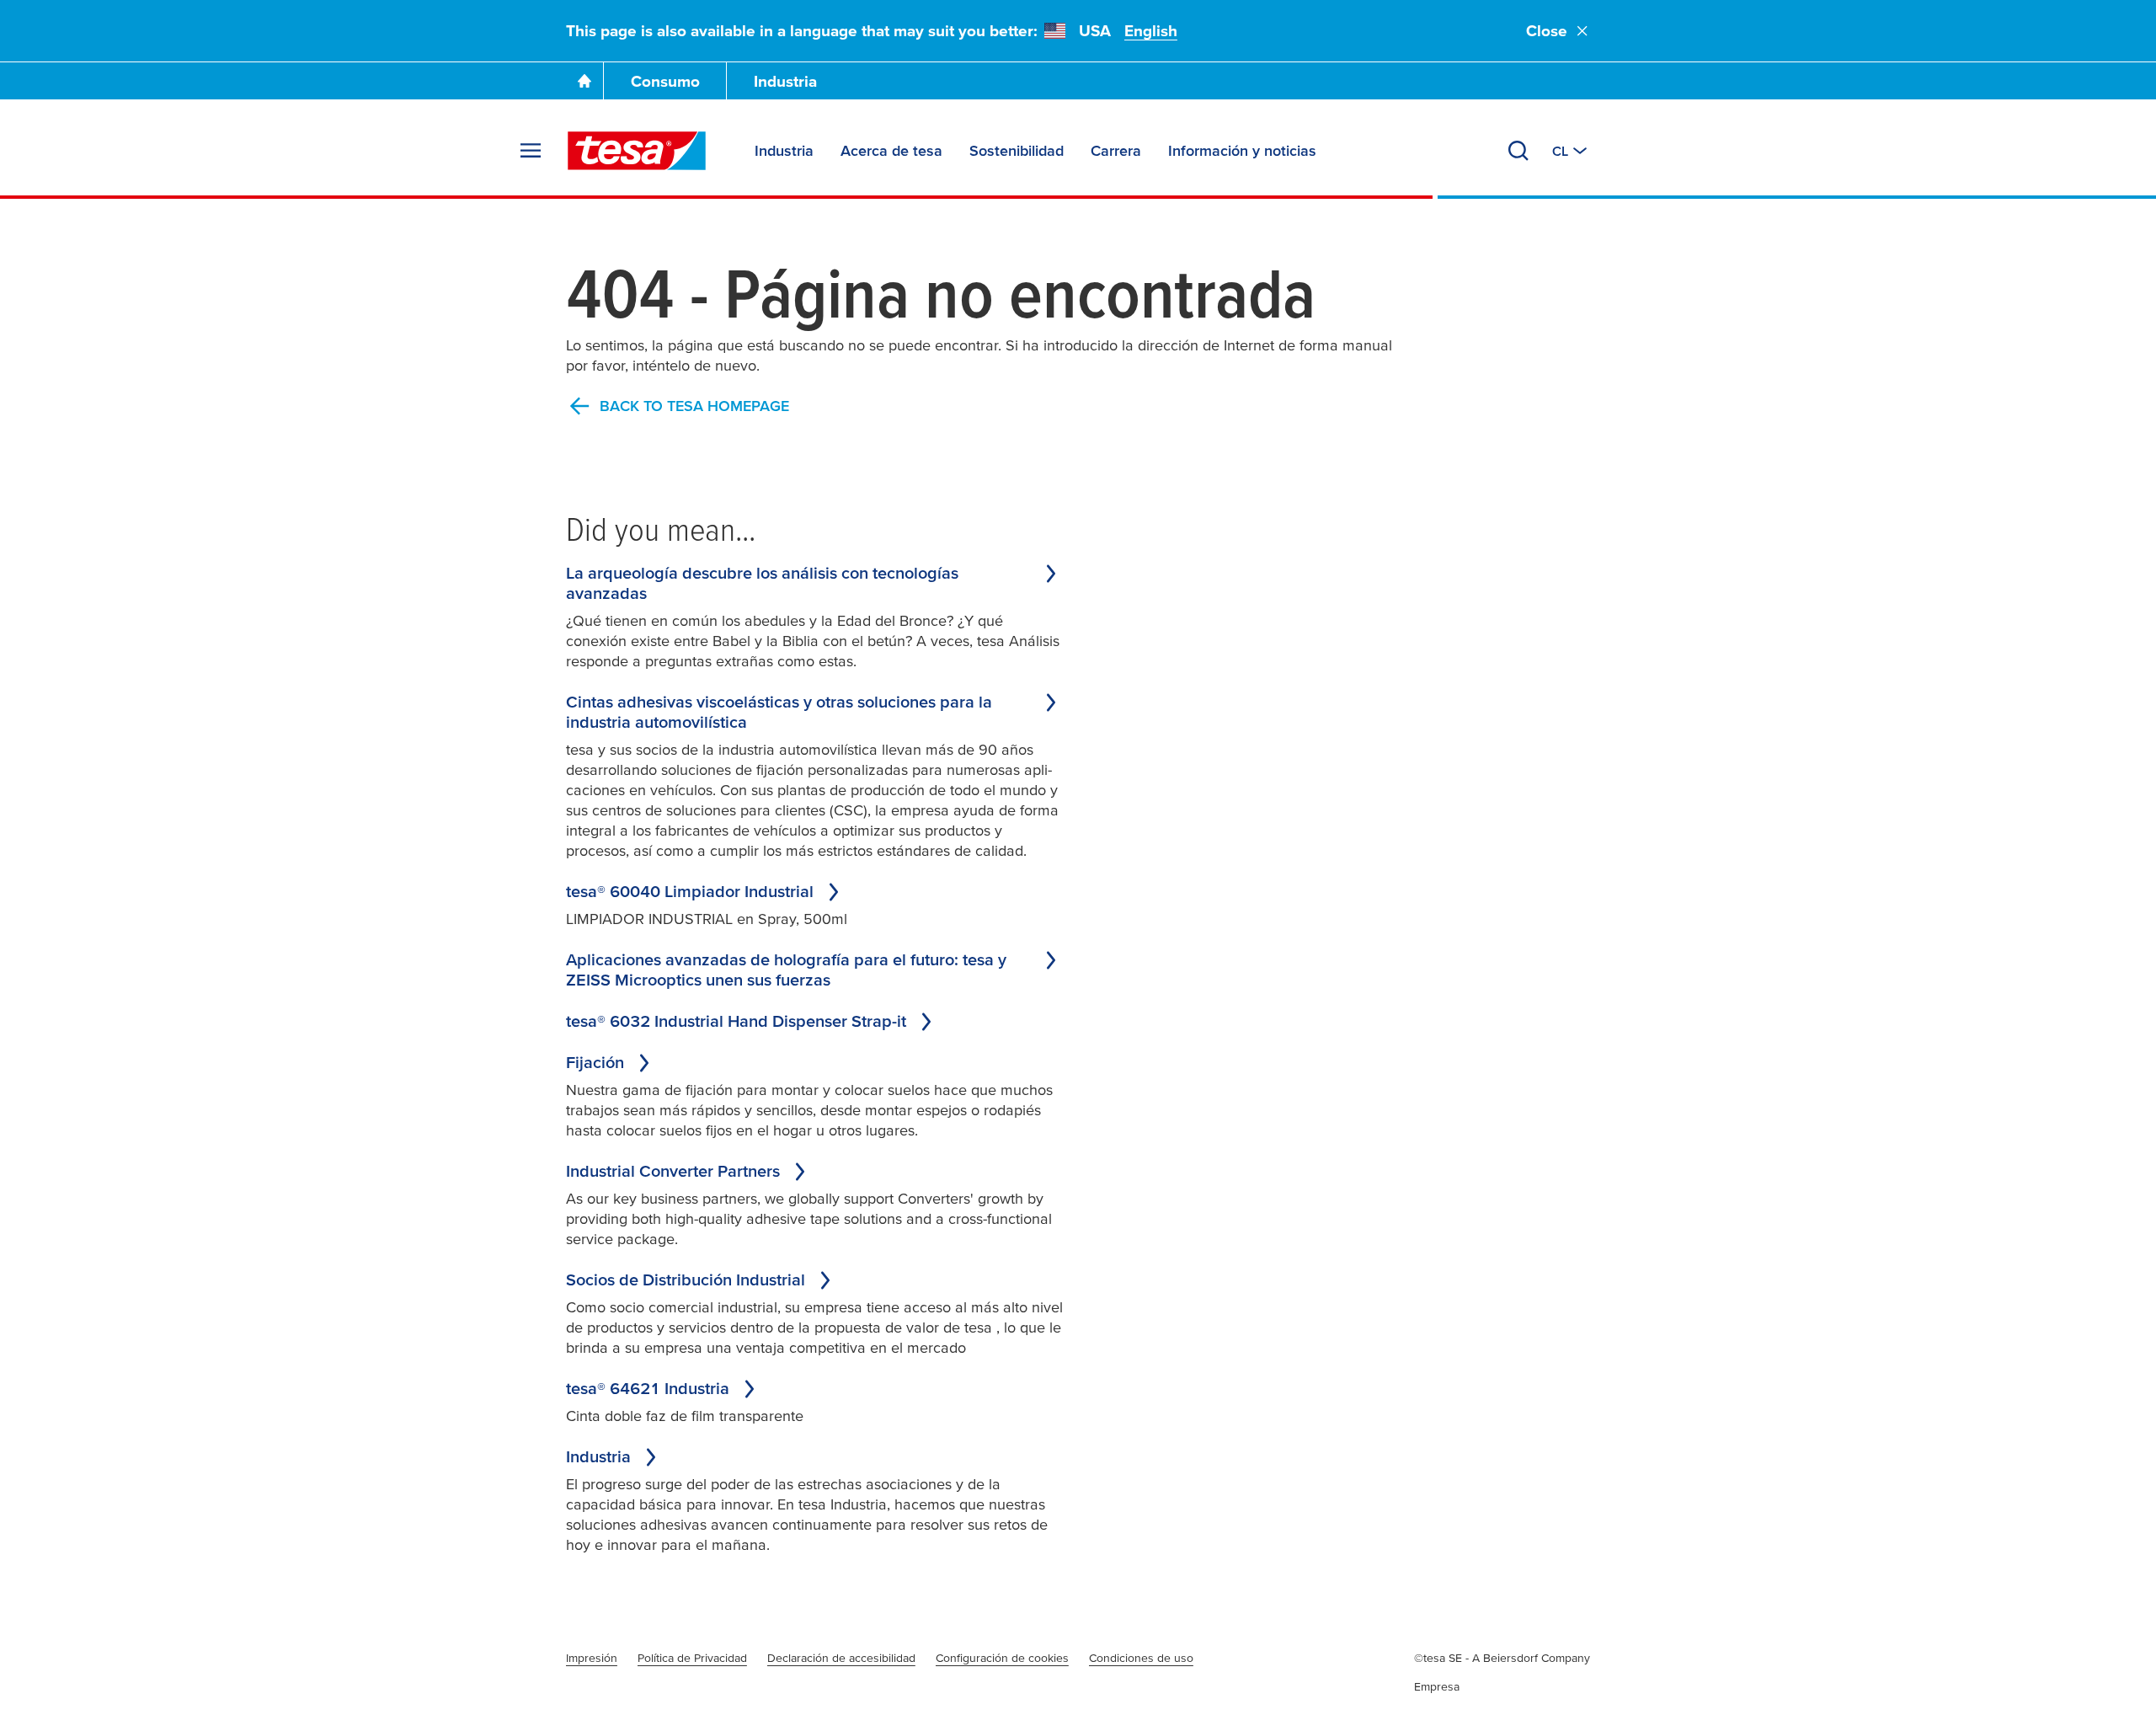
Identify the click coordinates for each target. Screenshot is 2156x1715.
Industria (785, 81)
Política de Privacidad (692, 1658)
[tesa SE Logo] (637, 151)
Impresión (592, 1658)
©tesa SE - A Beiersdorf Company (1502, 1658)
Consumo (665, 81)
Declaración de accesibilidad (841, 1658)
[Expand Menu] (531, 151)
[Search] (1518, 151)
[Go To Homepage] (584, 81)
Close (1547, 31)
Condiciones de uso (1141, 1658)
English (1151, 31)
